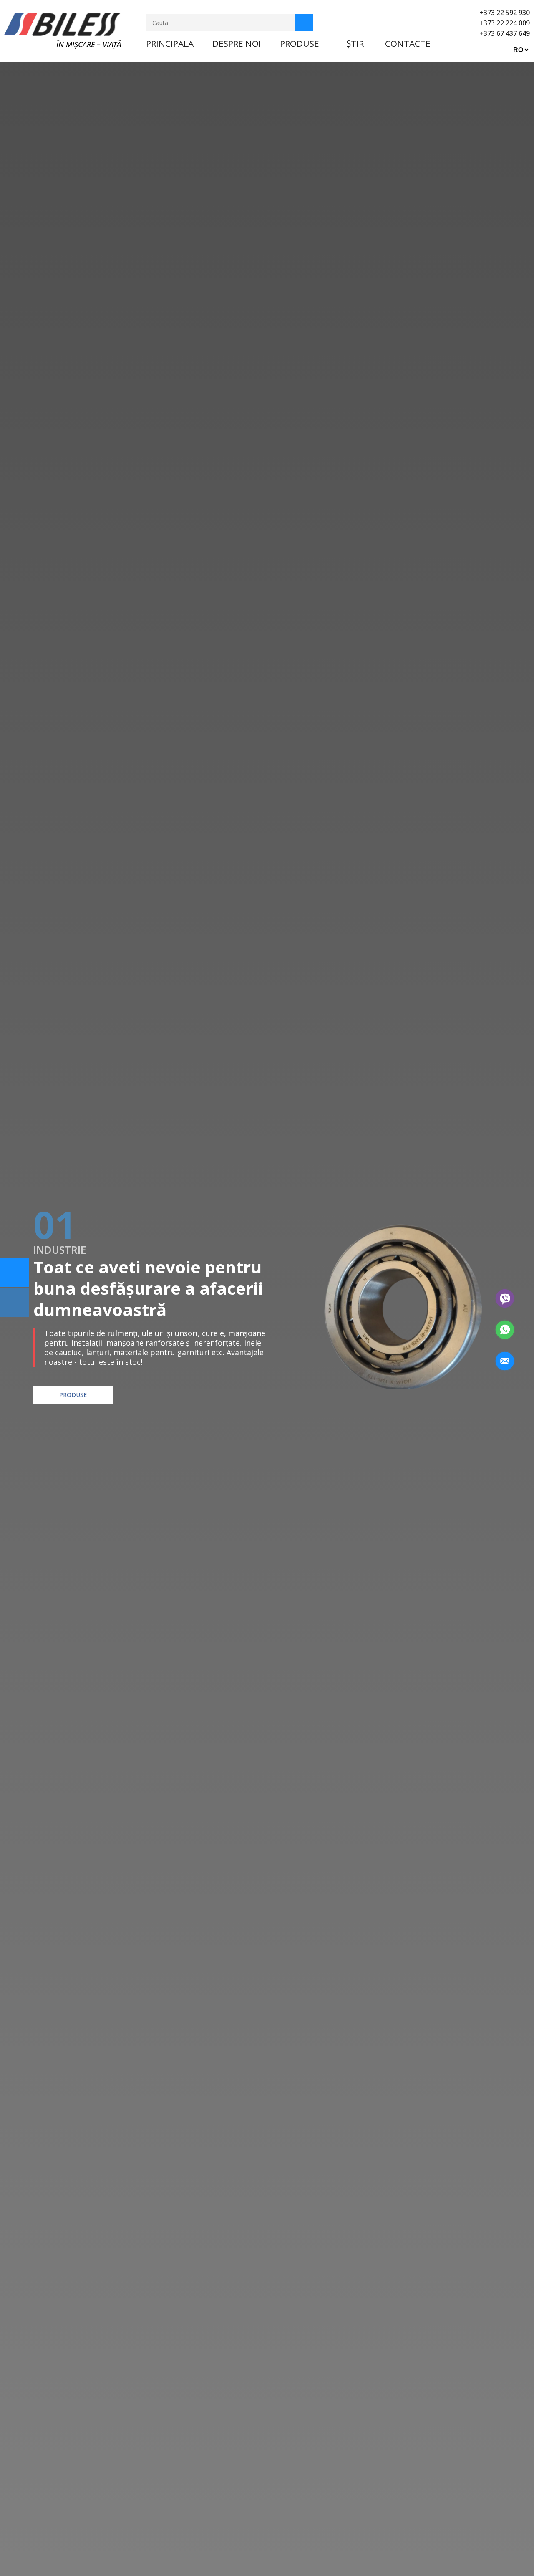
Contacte (408, 43)
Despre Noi (237, 43)
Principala (170, 43)
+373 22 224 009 (505, 23)
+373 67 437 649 (505, 33)
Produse (300, 43)
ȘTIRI (356, 43)
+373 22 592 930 (505, 13)
